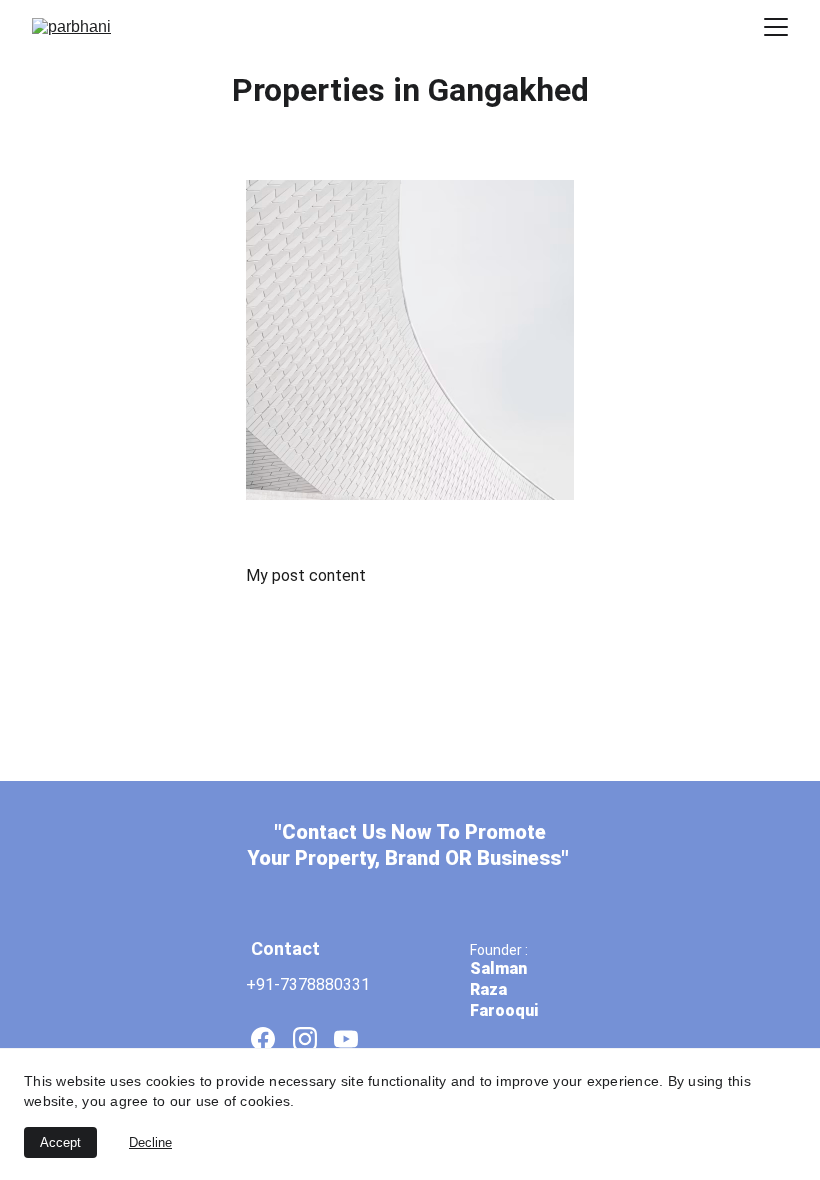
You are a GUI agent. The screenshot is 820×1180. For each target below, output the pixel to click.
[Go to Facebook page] (263, 1039)
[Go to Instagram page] (305, 1039)
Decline (150, 1142)
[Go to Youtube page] (346, 1039)
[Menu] (776, 27)
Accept (60, 1142)
